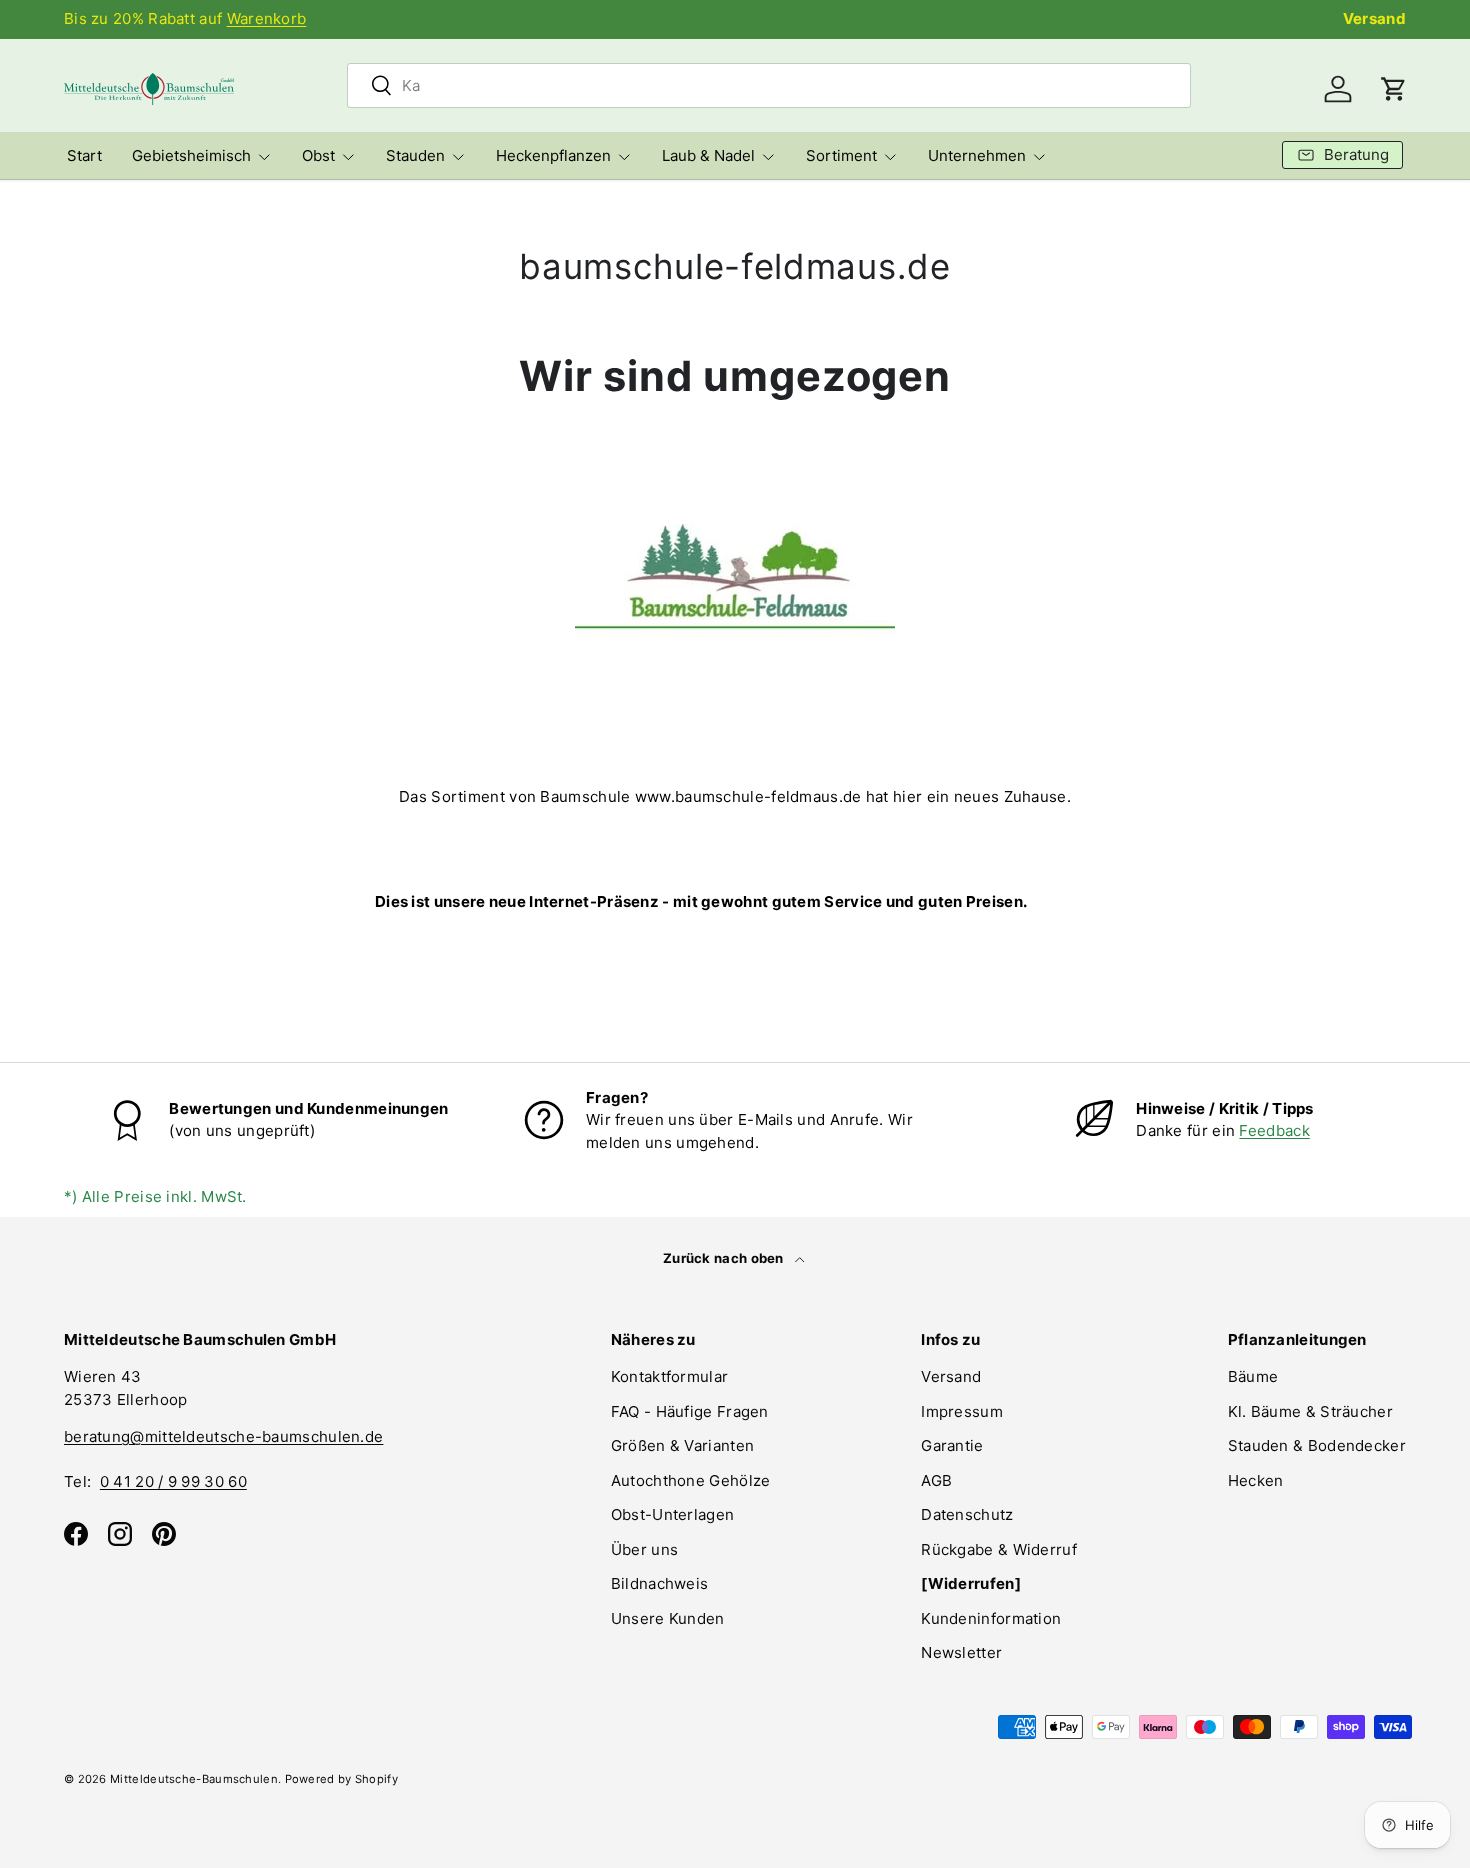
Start (84, 155)
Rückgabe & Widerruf (999, 1549)
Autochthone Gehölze (691, 1480)
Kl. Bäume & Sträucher (1310, 1411)
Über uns (644, 1549)
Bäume (1253, 1376)
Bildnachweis (660, 1583)
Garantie (952, 1445)
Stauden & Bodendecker (1317, 1445)
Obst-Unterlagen (673, 1514)
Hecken (1256, 1480)
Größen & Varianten (682, 1445)
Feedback (1274, 1130)
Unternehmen (977, 155)
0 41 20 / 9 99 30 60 (173, 1481)
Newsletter (961, 1652)
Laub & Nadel (708, 155)
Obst (318, 155)
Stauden (415, 155)
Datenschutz (967, 1514)
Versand (1374, 18)
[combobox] (769, 85)
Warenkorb (267, 18)
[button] (1394, 89)
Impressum (962, 1411)
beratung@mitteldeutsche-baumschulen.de (223, 1436)
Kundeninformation (991, 1618)
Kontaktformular (670, 1376)
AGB (936, 1480)
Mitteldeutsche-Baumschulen (194, 1779)
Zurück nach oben (725, 1258)
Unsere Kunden (668, 1618)
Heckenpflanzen (553, 155)
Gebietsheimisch (191, 155)
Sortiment (841, 155)
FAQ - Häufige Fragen (690, 1411)
